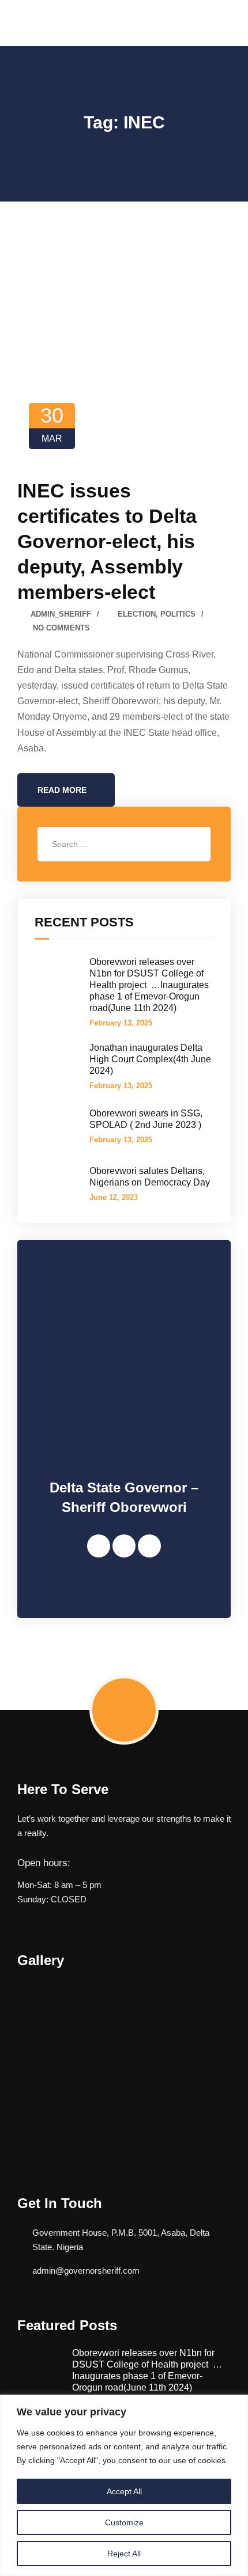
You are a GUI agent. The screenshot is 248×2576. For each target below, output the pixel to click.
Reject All (124, 2554)
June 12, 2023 (114, 1197)
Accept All (124, 2491)
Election (137, 614)
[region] (124, 2485)
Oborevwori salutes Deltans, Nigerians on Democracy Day (150, 1177)
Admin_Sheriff (61, 614)
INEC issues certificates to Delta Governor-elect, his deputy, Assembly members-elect (107, 541)
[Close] (236, 2404)
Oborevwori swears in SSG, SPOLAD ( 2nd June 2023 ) (146, 1119)
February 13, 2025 (121, 1023)
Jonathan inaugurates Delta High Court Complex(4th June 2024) (150, 1059)
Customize (124, 2522)
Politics (178, 614)
